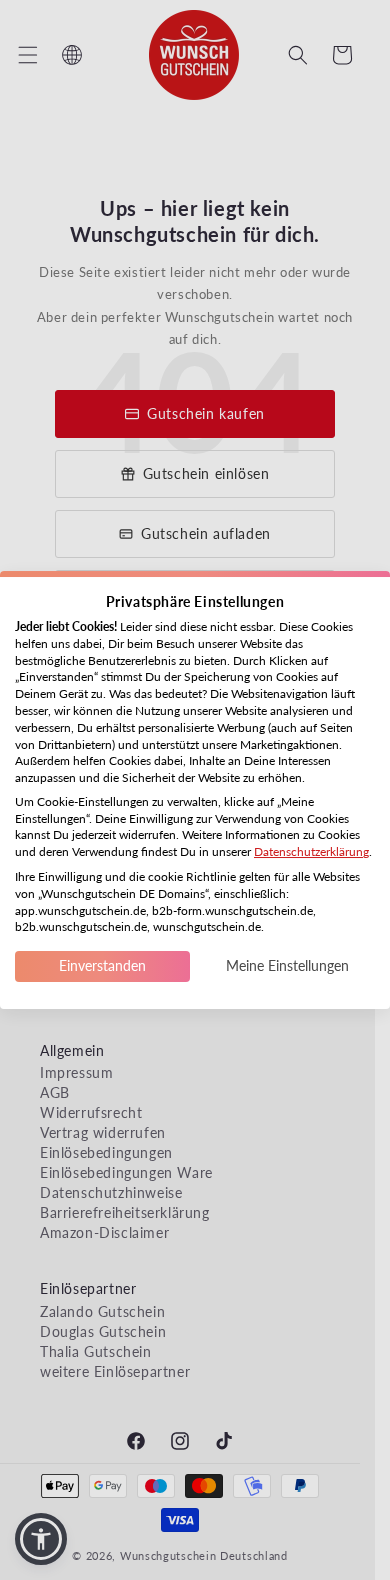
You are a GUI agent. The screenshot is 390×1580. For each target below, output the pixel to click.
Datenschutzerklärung (311, 851)
